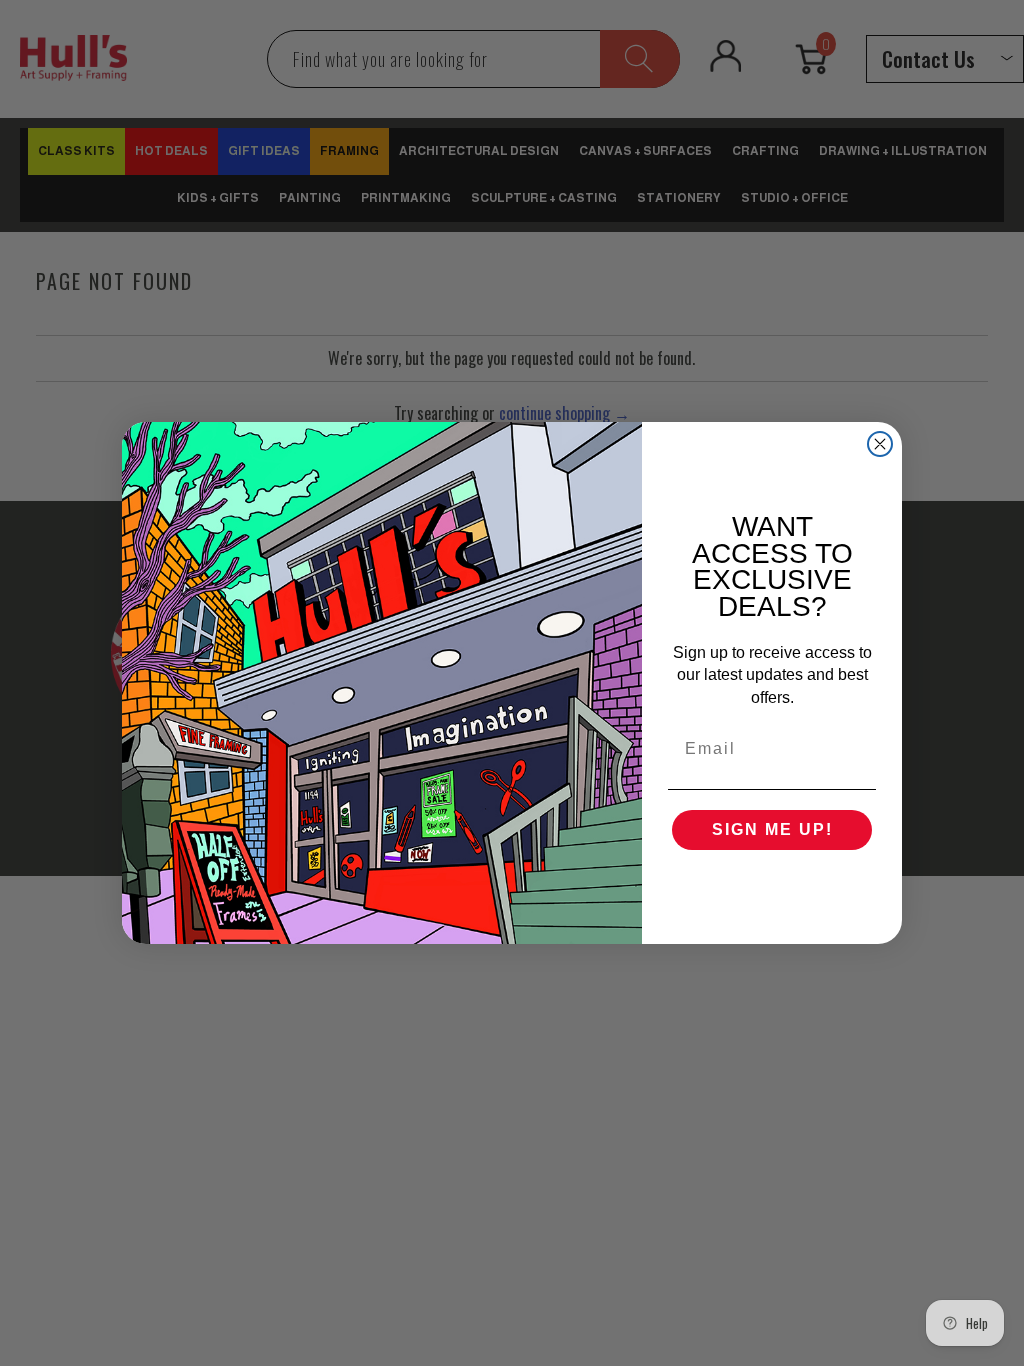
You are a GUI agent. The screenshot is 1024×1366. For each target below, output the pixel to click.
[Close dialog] (880, 444)
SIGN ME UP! (772, 829)
